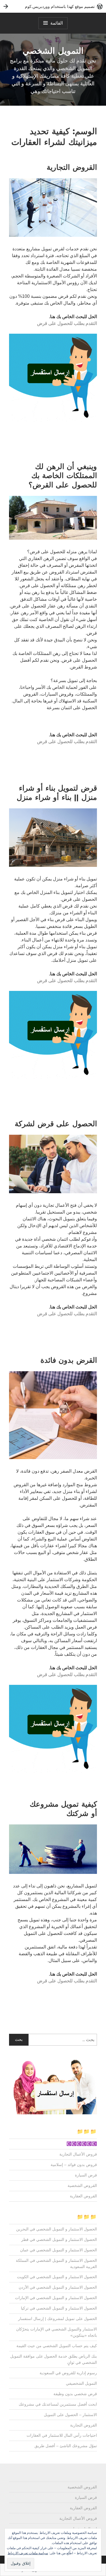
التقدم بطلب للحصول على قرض (67, 323)
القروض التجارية (72, 167)
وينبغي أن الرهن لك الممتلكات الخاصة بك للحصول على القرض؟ (63, 476)
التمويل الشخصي (53, 51)
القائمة (57, 23)
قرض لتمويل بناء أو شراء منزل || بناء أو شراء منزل (57, 793)
